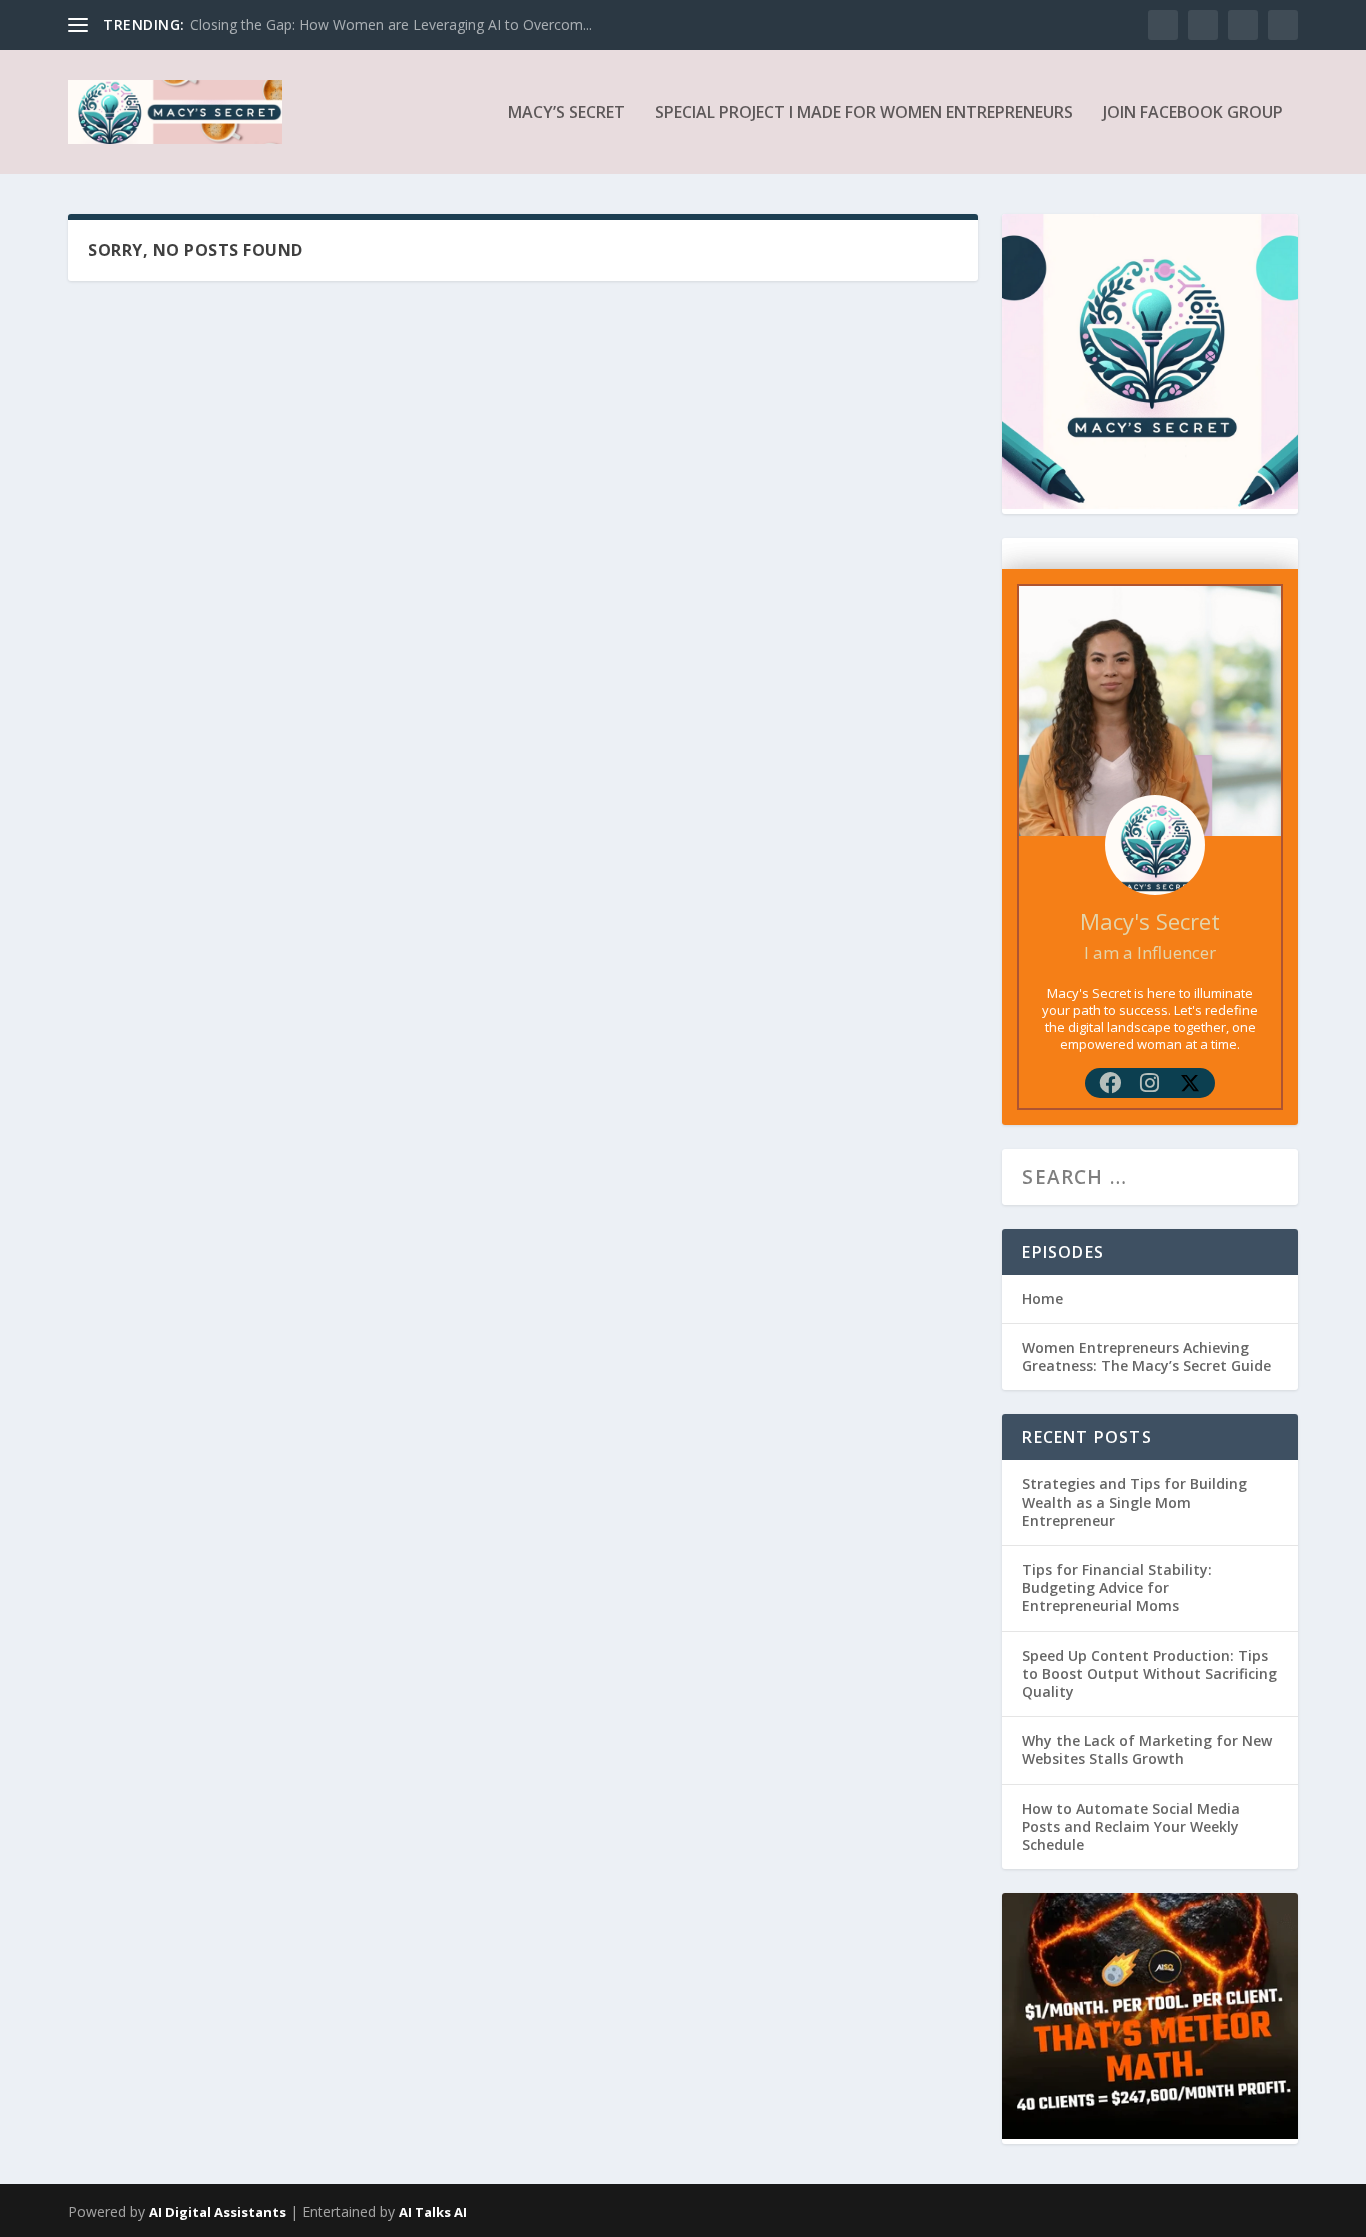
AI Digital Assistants (217, 2212)
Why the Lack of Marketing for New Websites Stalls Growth (1147, 1749)
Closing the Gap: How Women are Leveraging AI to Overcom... (391, 24)
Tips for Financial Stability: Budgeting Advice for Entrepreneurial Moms (1117, 1587)
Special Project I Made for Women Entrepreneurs (864, 113)
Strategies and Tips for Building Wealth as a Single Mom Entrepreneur (1134, 1501)
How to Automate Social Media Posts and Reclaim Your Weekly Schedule (1131, 1826)
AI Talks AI (433, 2212)
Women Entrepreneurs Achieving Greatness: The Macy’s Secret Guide (1146, 1356)
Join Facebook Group (1193, 113)
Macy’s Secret (566, 113)
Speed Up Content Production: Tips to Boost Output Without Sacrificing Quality (1149, 1673)
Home (1042, 1298)
